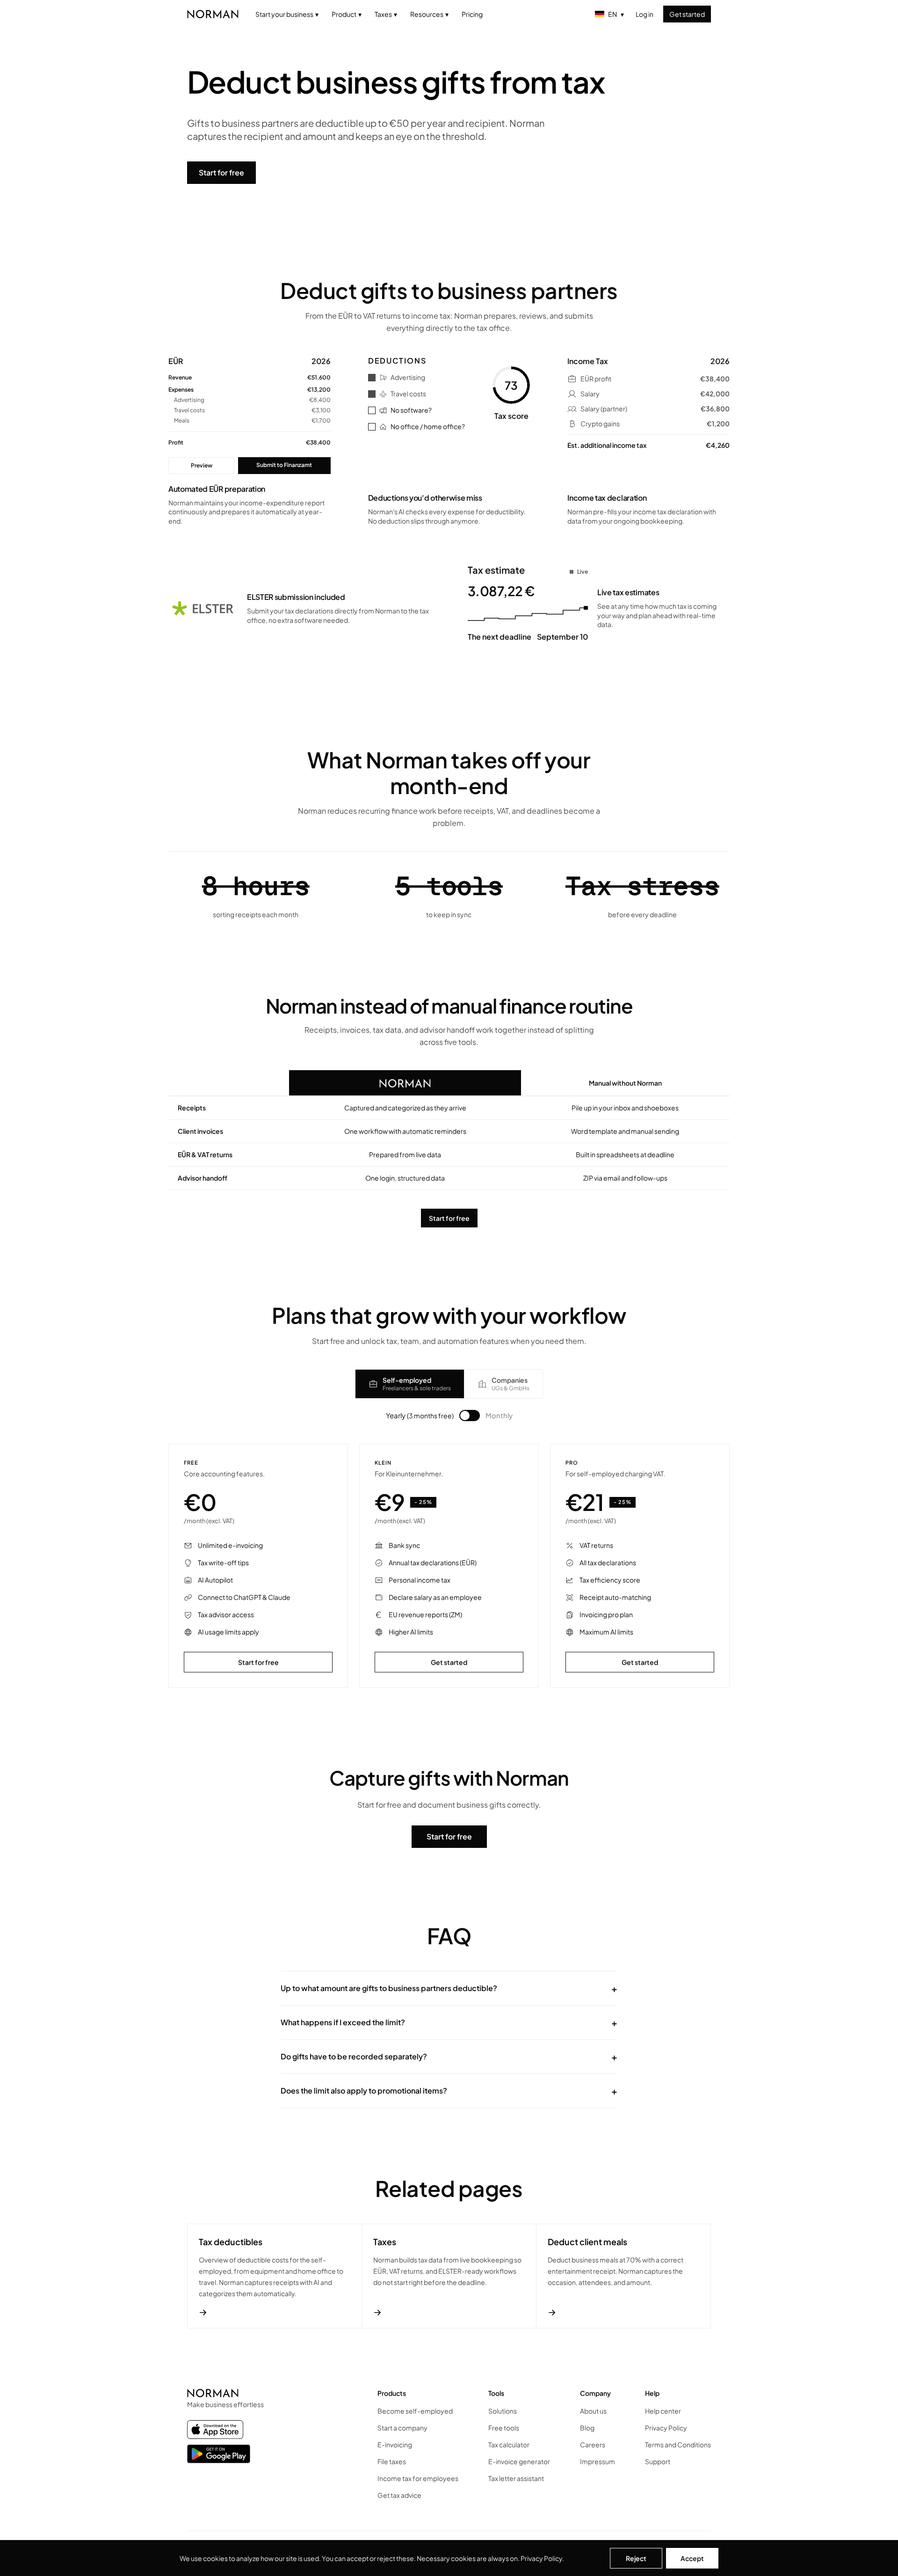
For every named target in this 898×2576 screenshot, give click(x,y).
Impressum (597, 2461)
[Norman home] (213, 14)
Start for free (221, 172)
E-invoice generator (519, 2461)
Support (658, 2461)
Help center (663, 2411)
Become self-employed (415, 2411)
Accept (692, 2558)
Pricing (472, 14)
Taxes (386, 14)
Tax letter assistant (516, 2478)
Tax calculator (509, 2445)
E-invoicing (395, 2445)
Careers (593, 2445)
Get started (687, 14)
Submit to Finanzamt (284, 465)
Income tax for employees (418, 2478)
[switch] (470, 1416)
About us (593, 2411)
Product (347, 14)
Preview (202, 465)
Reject (636, 2558)
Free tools (504, 2428)
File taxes (392, 2461)
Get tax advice (399, 2495)
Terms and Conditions (678, 2445)
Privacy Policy (541, 2558)
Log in (645, 14)
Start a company (402, 2428)
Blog (587, 2428)
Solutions (503, 2411)
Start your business (287, 14)
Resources (429, 14)
